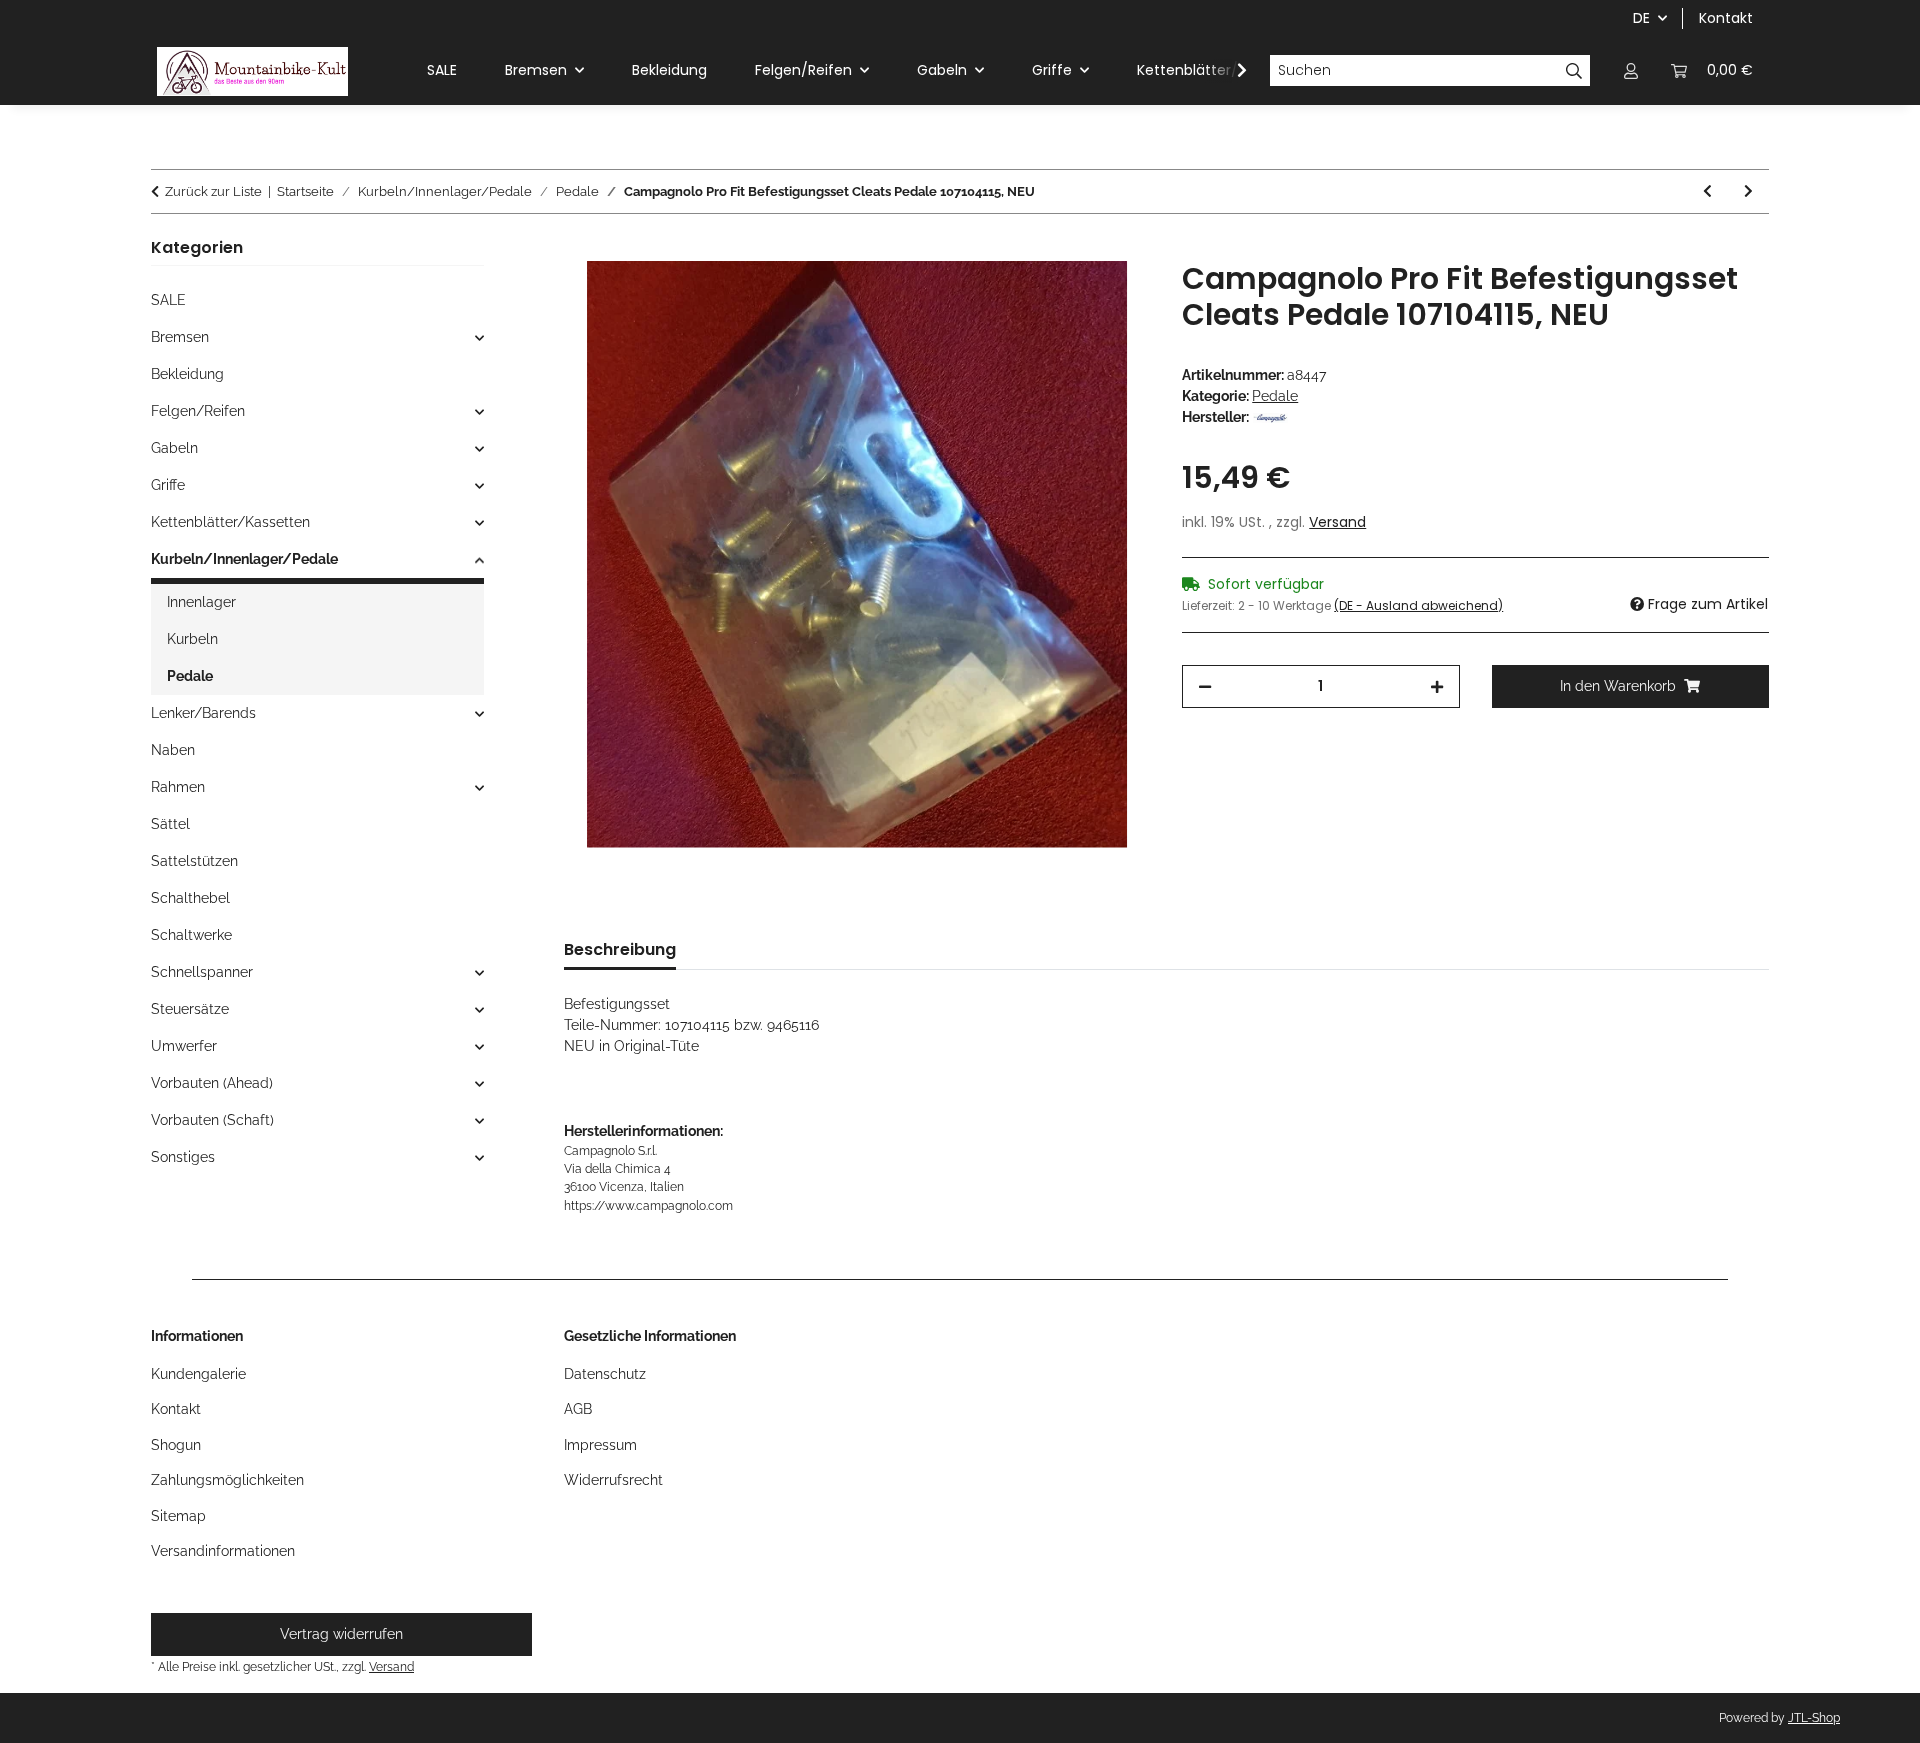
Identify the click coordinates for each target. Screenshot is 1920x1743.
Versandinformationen (223, 1551)
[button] (1631, 70)
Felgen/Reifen (198, 411)
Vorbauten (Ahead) (212, 1083)
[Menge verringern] (1205, 686)
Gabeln (174, 448)
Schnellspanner (202, 972)
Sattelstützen (194, 861)
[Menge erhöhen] (1437, 686)
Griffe (168, 485)
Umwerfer (184, 1046)
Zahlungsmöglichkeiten (227, 1480)
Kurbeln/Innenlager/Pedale (244, 559)
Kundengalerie (198, 1374)
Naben (173, 750)
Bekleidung (187, 374)
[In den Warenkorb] (580, 250)
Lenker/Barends (203, 713)
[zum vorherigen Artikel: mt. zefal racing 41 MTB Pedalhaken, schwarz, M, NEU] (1707, 191)
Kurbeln (192, 639)
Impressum (600, 1445)
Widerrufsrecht (613, 1480)
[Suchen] (1574, 71)
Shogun (176, 1445)
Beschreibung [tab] (620, 949)
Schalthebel (190, 898)
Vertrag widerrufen (341, 1634)
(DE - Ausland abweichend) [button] (1418, 605)
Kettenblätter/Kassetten (230, 522)
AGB (578, 1409)
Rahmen (178, 787)
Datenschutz (605, 1374)
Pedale (1275, 396)
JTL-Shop (1814, 1718)
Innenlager (201, 602)
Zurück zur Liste (213, 191)
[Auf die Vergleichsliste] (1108, 299)
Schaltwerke (191, 935)
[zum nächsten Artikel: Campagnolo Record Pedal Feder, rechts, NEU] (1748, 191)
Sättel (170, 824)
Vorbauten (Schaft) (212, 1120)
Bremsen (180, 337)
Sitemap (178, 1516)
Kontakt (1726, 18)
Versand (1337, 522)
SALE (168, 300)
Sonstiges (183, 1157)
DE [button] (1641, 18)
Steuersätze (190, 1009)
